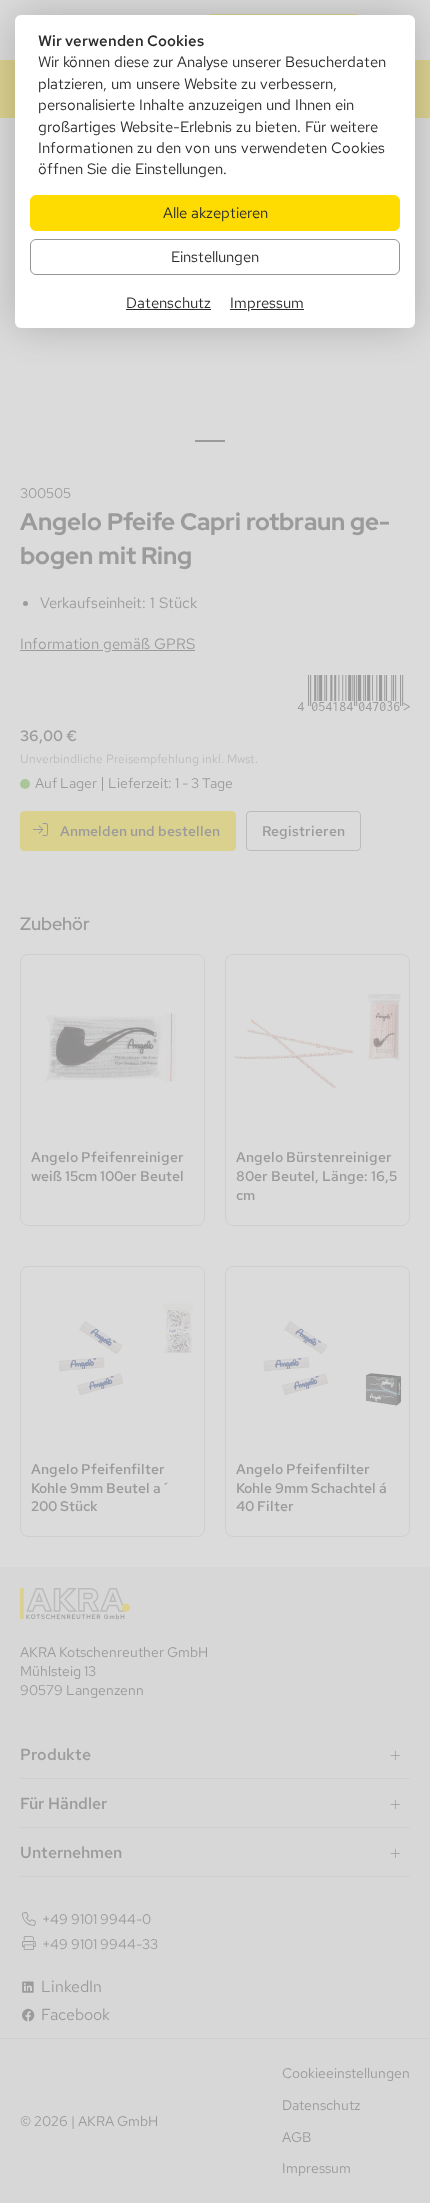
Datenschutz (168, 302)
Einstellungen (215, 256)
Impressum (267, 302)
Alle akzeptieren (215, 212)
